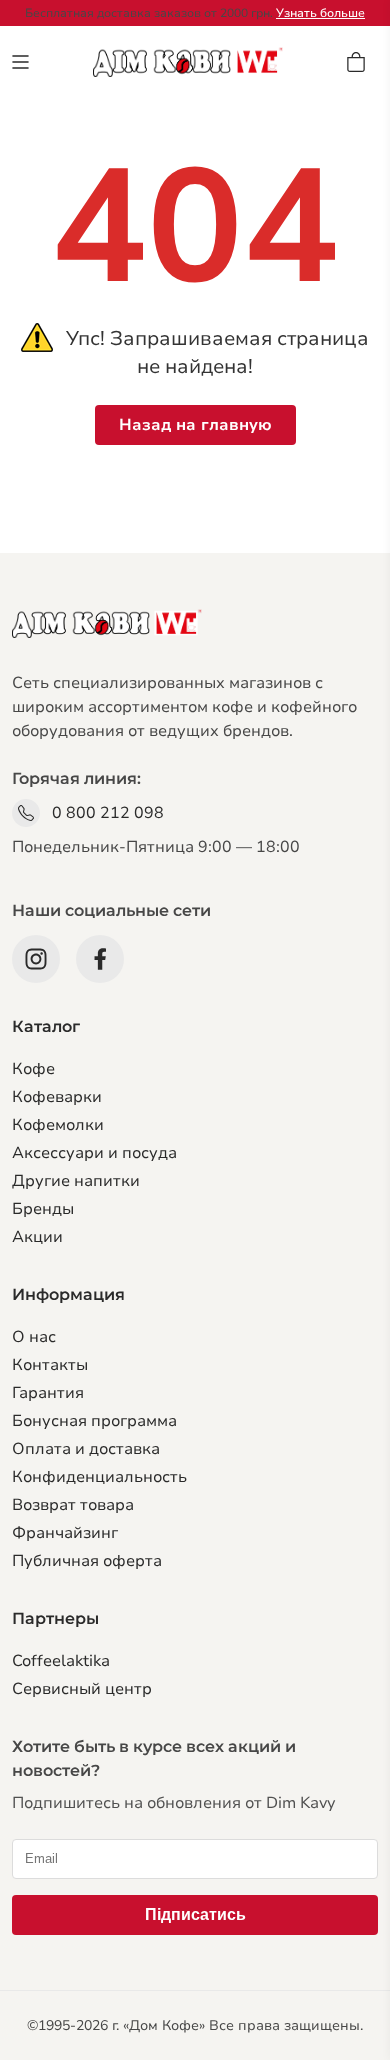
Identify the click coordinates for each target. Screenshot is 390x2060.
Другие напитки (76, 1181)
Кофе (33, 1069)
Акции (37, 1237)
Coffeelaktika (61, 1661)
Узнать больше (320, 13)
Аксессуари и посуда (94, 1153)
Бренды (43, 1209)
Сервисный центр (82, 1689)
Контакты (50, 1365)
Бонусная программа (94, 1421)
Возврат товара (73, 1505)
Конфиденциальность (99, 1477)
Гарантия (48, 1393)
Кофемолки (58, 1125)
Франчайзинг (65, 1533)
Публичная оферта (87, 1561)
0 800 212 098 (108, 813)
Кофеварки (57, 1097)
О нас (34, 1337)
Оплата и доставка (86, 1449)
